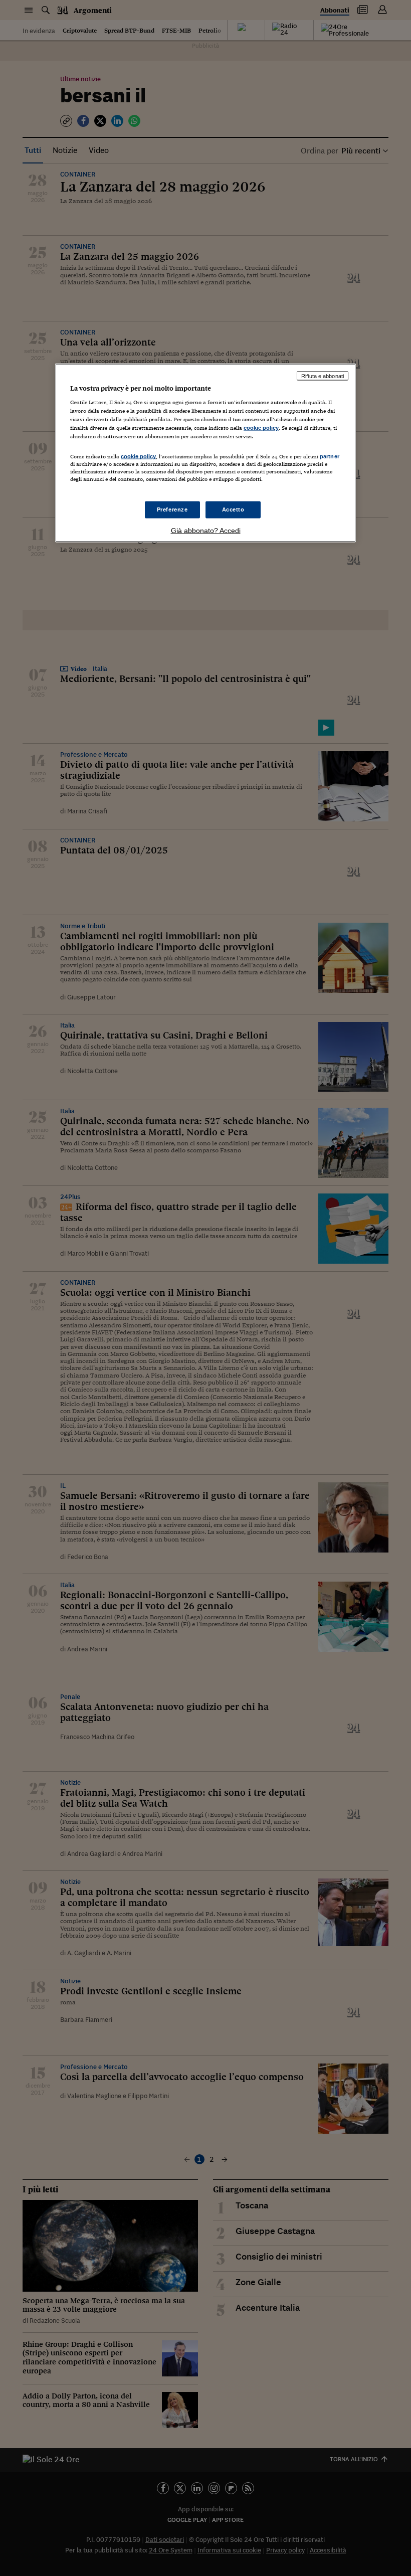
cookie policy (261, 428)
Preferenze (172, 509)
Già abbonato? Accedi (206, 530)
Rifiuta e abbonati (323, 376)
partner (330, 456)
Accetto (233, 509)
